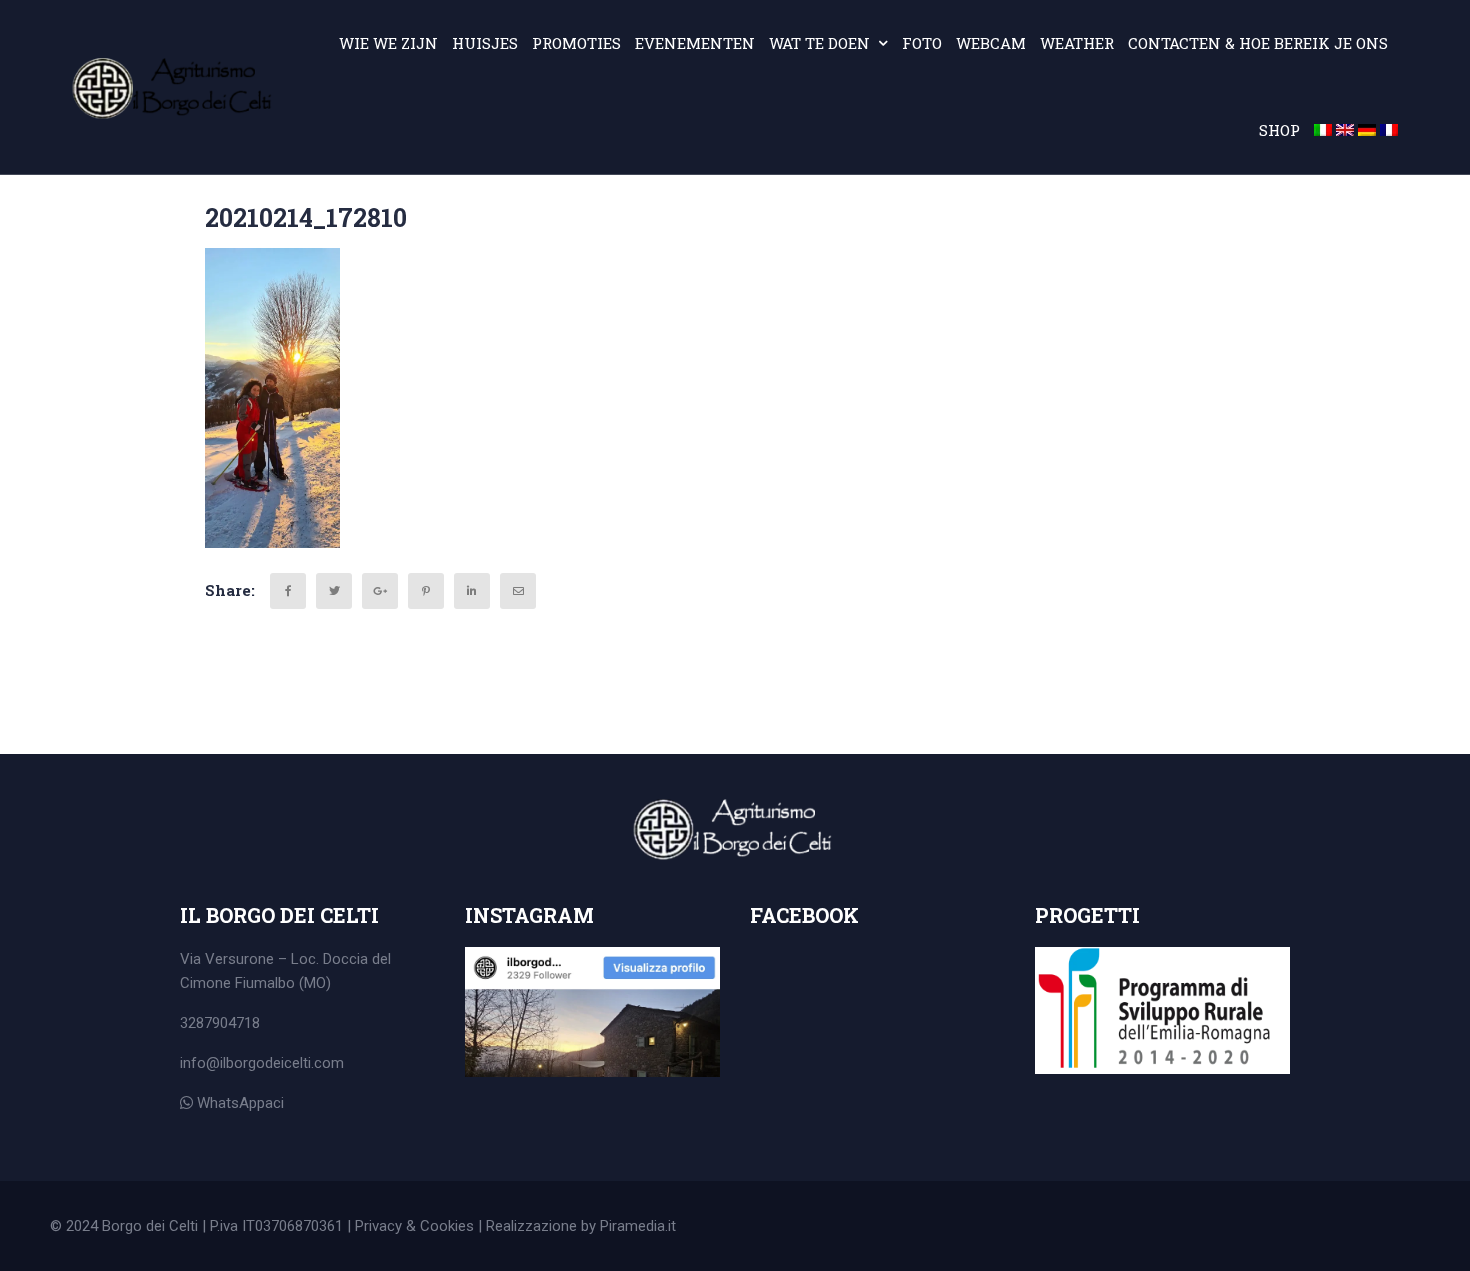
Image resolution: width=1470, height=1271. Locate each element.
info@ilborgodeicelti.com (262, 1063)
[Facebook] (288, 591)
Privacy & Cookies (414, 1226)
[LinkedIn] (472, 591)
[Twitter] (334, 591)
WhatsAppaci (238, 1103)
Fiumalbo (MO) (283, 983)
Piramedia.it (638, 1226)
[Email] (518, 591)
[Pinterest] (426, 591)
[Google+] (380, 591)
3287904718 (220, 1023)
